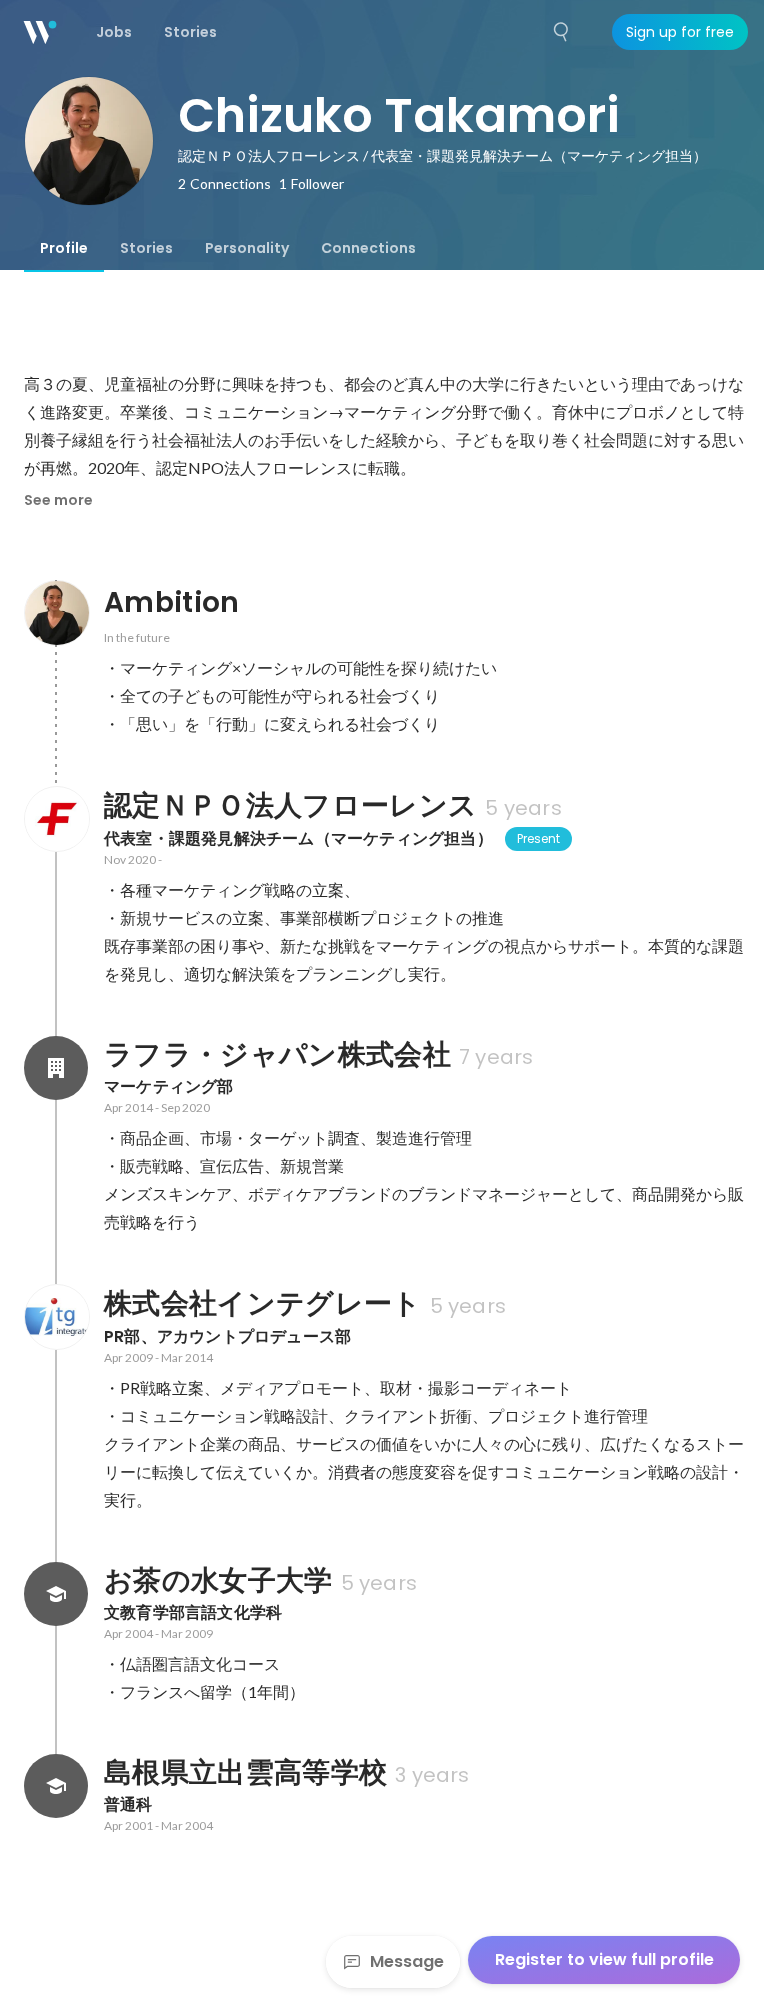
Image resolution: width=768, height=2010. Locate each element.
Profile (64, 248)
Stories (146, 248)
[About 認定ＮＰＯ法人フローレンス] (56, 819)
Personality (247, 248)
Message (407, 1961)
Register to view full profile (604, 1959)
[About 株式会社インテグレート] (56, 1317)
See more (58, 500)
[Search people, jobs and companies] (562, 32)
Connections (368, 248)
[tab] (64, 248)
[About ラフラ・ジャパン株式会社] (56, 1068)
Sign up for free (680, 32)
